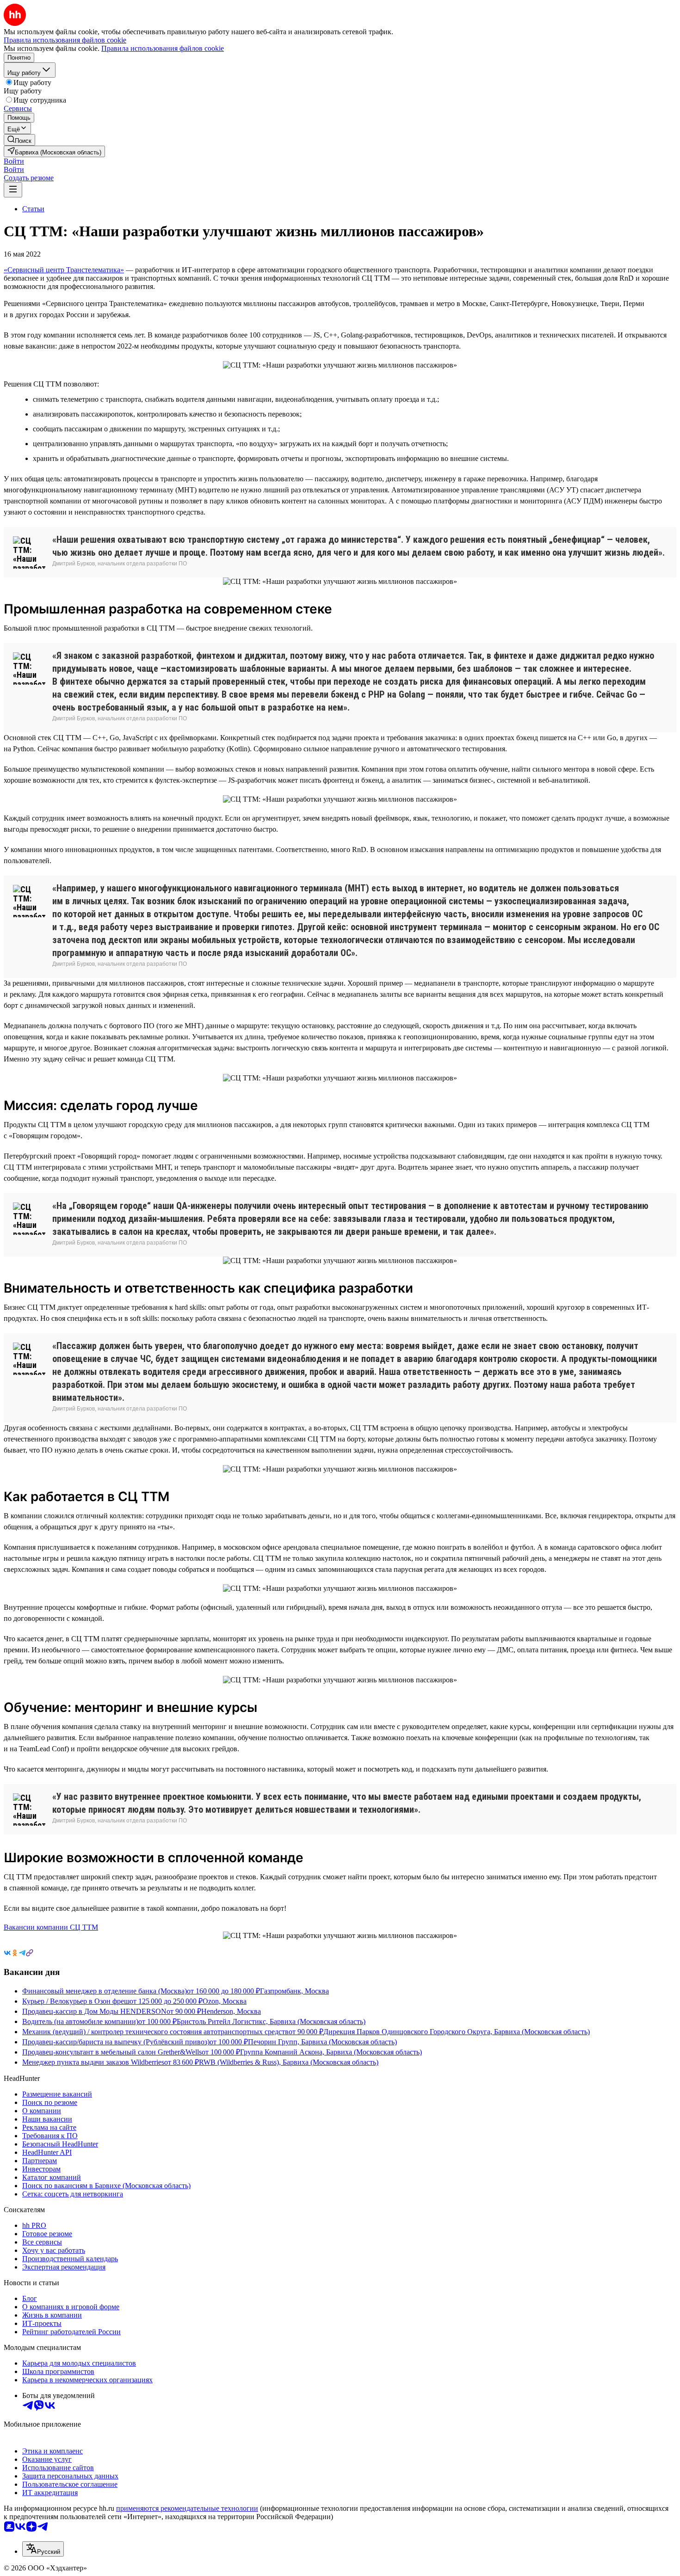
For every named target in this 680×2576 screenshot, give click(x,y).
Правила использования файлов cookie (163, 48)
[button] (14, 161)
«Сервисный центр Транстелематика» (64, 270)
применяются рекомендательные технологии (187, 2508)
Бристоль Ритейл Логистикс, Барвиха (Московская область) (271, 2021)
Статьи (33, 209)
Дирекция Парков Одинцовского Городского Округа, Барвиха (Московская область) (457, 2032)
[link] (19, 140)
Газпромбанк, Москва (294, 1991)
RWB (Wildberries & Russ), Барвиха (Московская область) (289, 2062)
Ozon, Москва (225, 2001)
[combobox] (43, 2549)
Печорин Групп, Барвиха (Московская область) (322, 2042)
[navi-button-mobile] (13, 190)
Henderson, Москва (231, 2011)
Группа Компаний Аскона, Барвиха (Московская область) (331, 2052)
